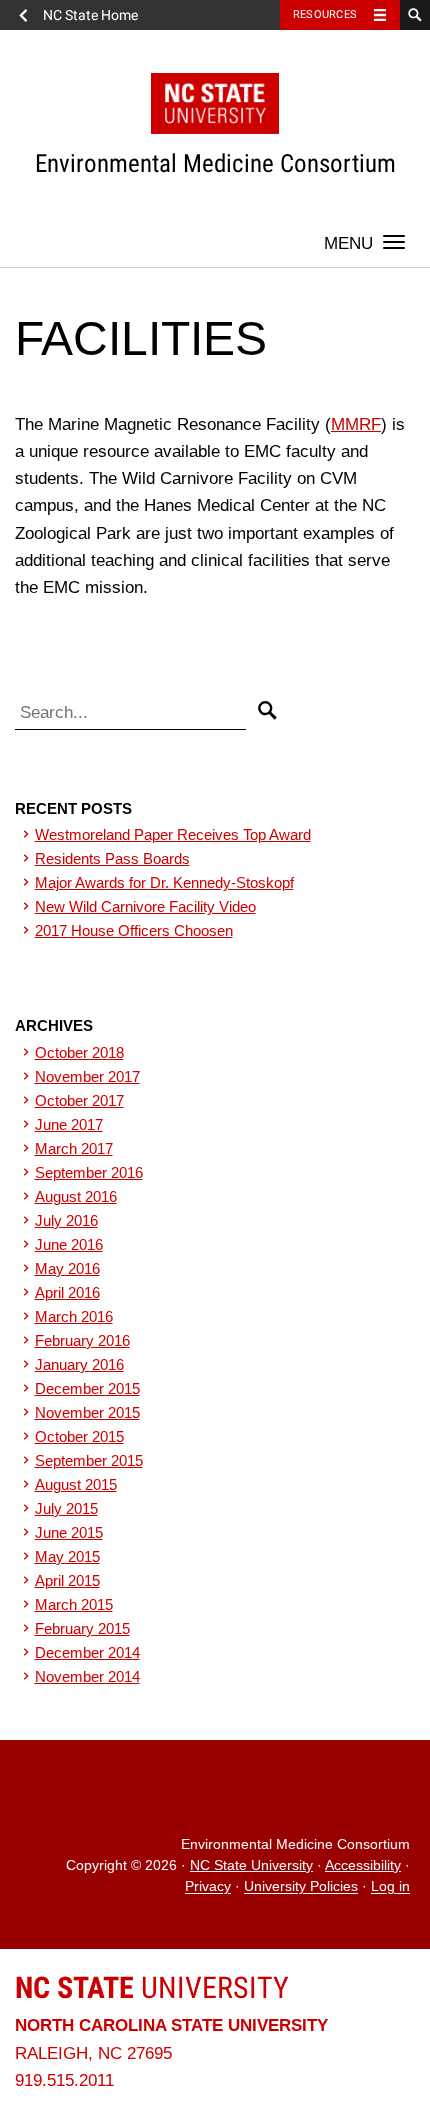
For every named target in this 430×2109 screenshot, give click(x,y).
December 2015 (87, 1388)
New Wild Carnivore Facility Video (145, 906)
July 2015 (66, 1508)
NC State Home (90, 15)
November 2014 (87, 1676)
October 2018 (79, 1052)
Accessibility (363, 1865)
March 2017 (74, 1148)
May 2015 (67, 1556)
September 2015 (89, 1460)
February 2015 (82, 1628)
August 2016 (76, 1196)
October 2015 (79, 1436)
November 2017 (87, 1076)
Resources (325, 14)
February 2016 (82, 1340)
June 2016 (69, 1244)
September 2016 (89, 1172)
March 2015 (74, 1604)
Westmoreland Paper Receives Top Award (173, 834)
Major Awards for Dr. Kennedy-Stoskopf (164, 882)
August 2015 (76, 1484)
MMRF (356, 424)
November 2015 (87, 1412)
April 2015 (67, 1580)
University (152, 1987)
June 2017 (69, 1124)
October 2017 (79, 1100)
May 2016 (67, 1268)
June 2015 (69, 1532)
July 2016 (66, 1220)
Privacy (208, 1887)
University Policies (301, 1887)
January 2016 (79, 1364)
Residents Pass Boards (112, 858)
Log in (390, 1887)
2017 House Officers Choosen (134, 930)
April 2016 (67, 1292)
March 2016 (74, 1316)
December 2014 (87, 1652)
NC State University (251, 1865)
